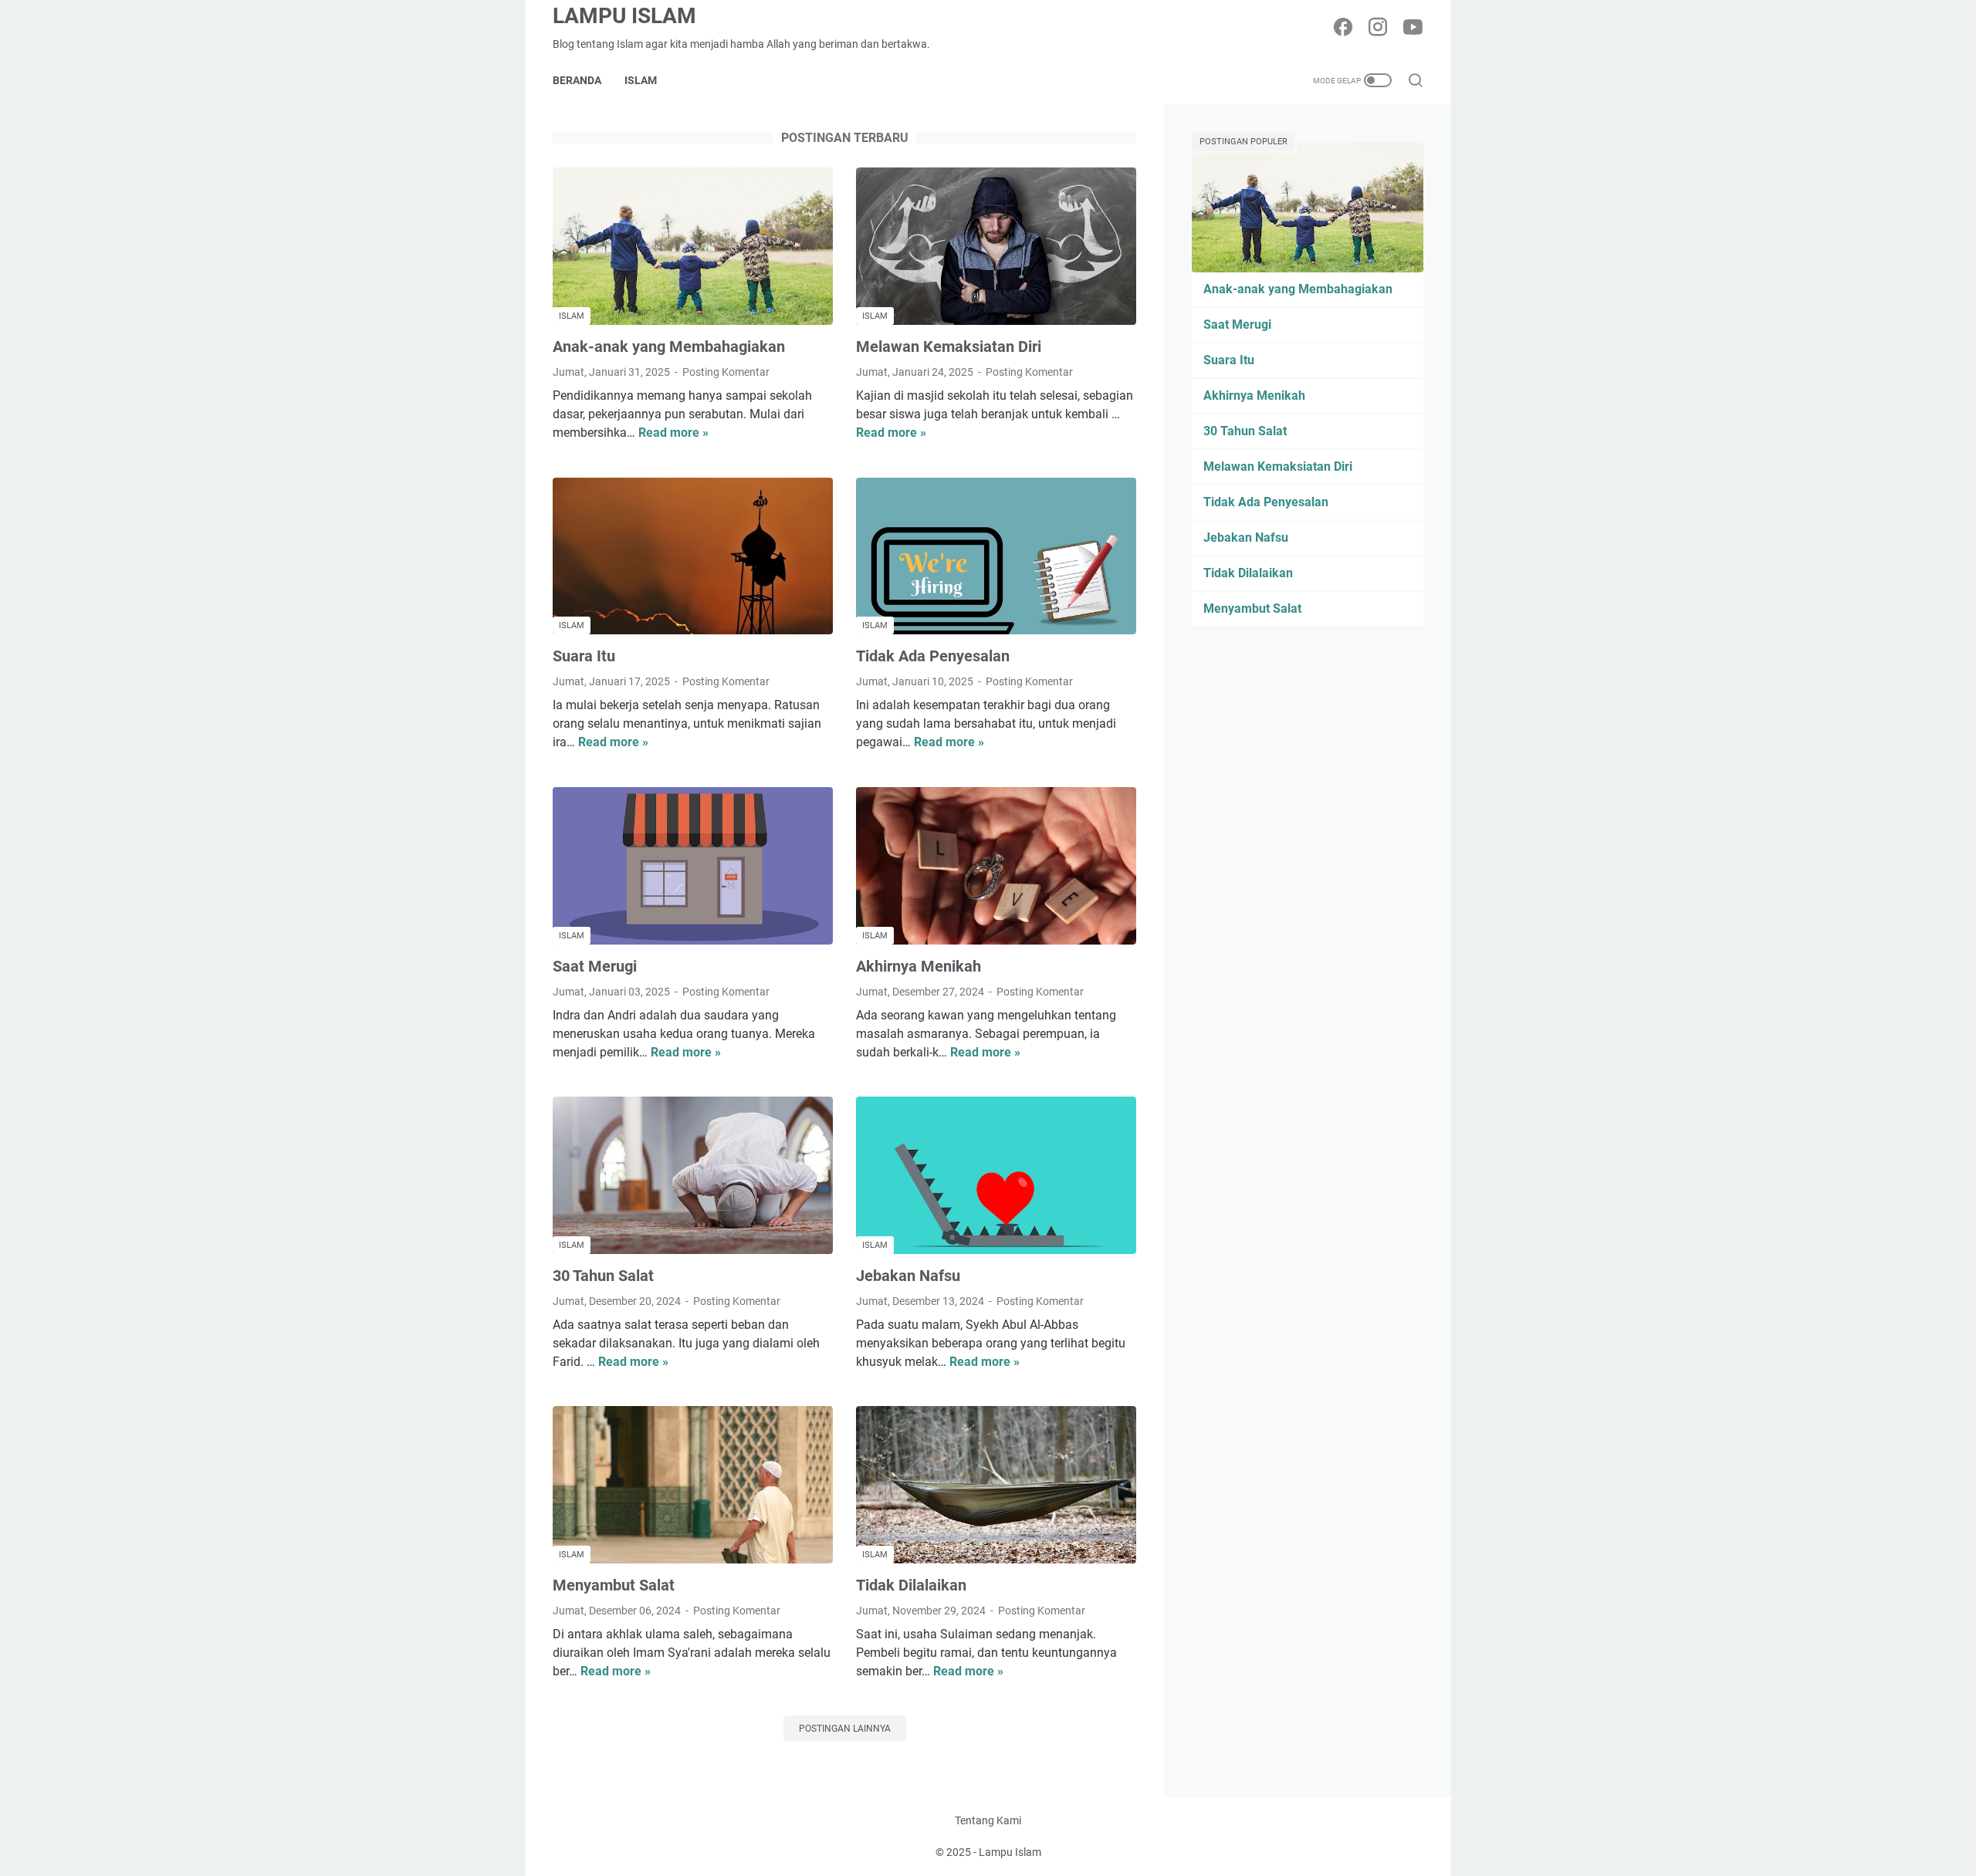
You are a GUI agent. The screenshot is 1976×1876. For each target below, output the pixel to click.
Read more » (673, 433)
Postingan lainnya (845, 1729)
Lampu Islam (624, 16)
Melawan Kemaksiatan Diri (949, 346)
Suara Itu (584, 656)
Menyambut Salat (614, 1585)
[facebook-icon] (1343, 28)
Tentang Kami (988, 1820)
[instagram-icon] (1378, 28)
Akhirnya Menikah (919, 966)
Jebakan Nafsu (908, 1276)
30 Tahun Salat (603, 1276)
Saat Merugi (595, 966)
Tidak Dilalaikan (911, 1585)
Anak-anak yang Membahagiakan (669, 346)
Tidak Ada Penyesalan (933, 656)
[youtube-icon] (1413, 28)
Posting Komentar (726, 372)
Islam (641, 80)
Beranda (577, 80)
